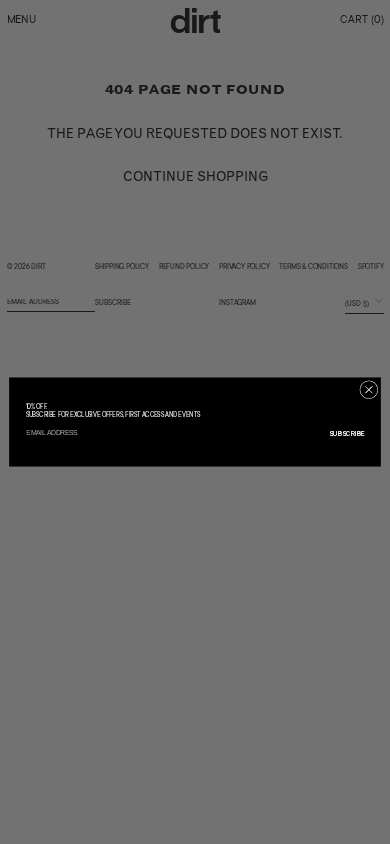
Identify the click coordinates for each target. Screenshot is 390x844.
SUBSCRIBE (347, 434)
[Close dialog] (369, 390)
